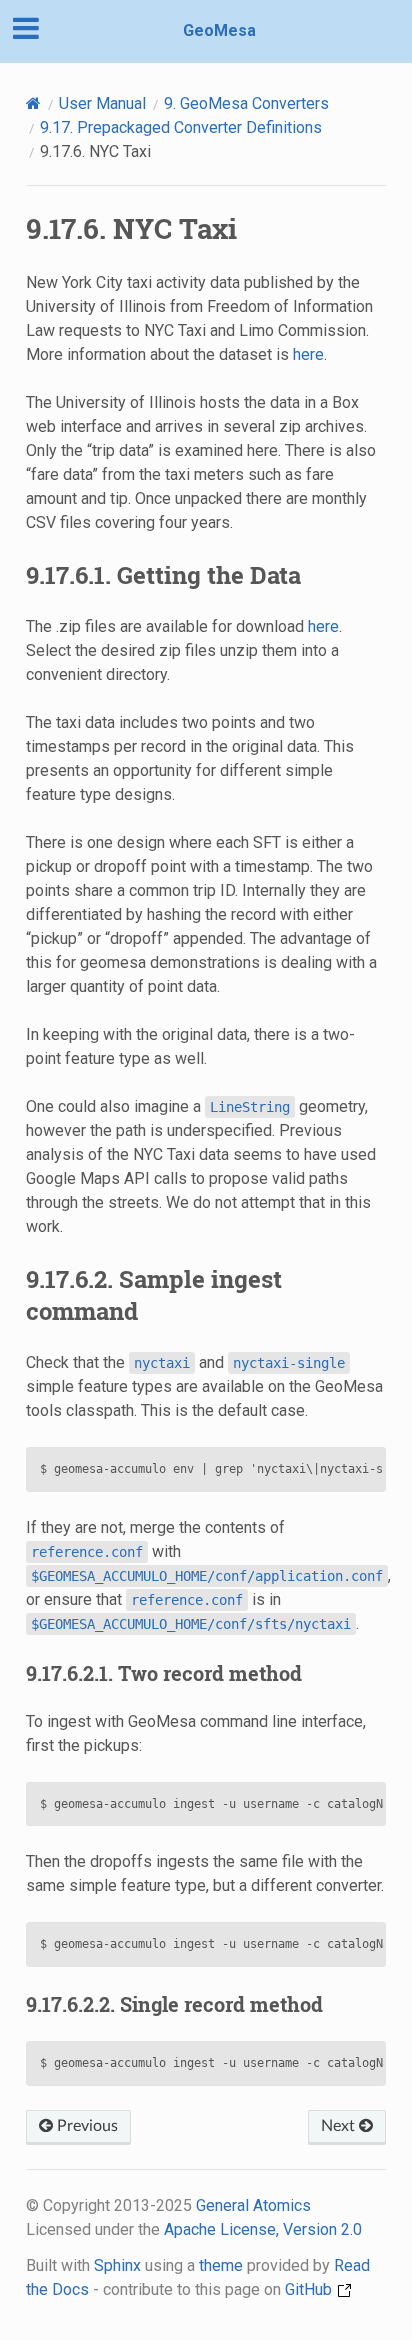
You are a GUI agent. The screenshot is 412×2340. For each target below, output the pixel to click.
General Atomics (253, 2205)
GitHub (310, 2289)
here (308, 354)
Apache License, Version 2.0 (263, 2229)
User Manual (102, 103)
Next (340, 2126)
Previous (85, 2126)
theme (221, 2265)
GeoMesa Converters (246, 103)
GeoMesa (219, 30)
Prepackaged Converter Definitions (181, 127)
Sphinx (117, 2265)
